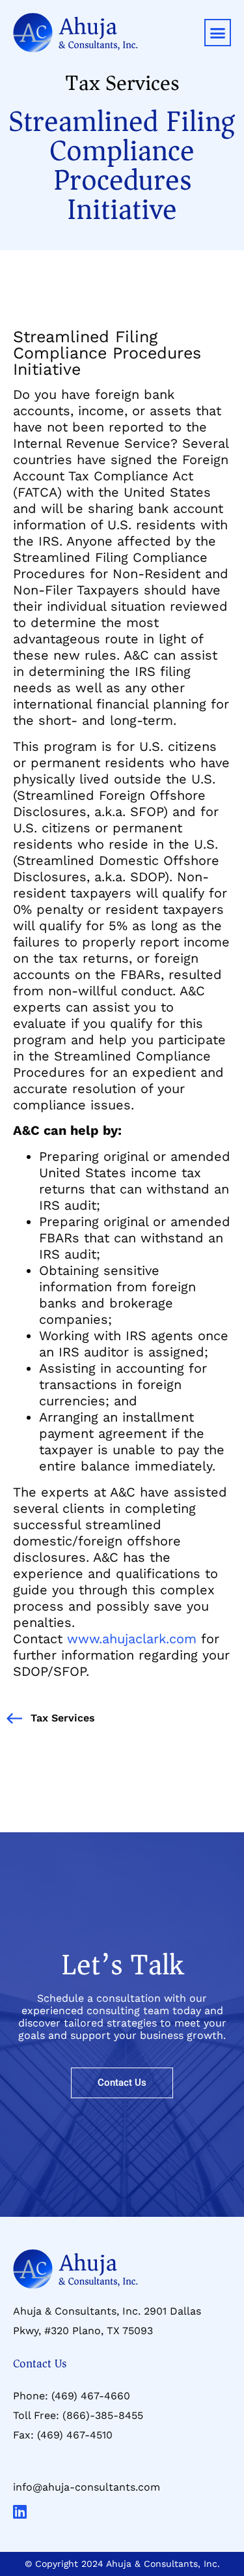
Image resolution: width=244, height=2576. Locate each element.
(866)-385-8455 (103, 2415)
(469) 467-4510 (75, 2435)
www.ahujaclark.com (129, 1639)
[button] (218, 33)
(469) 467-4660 (91, 2396)
